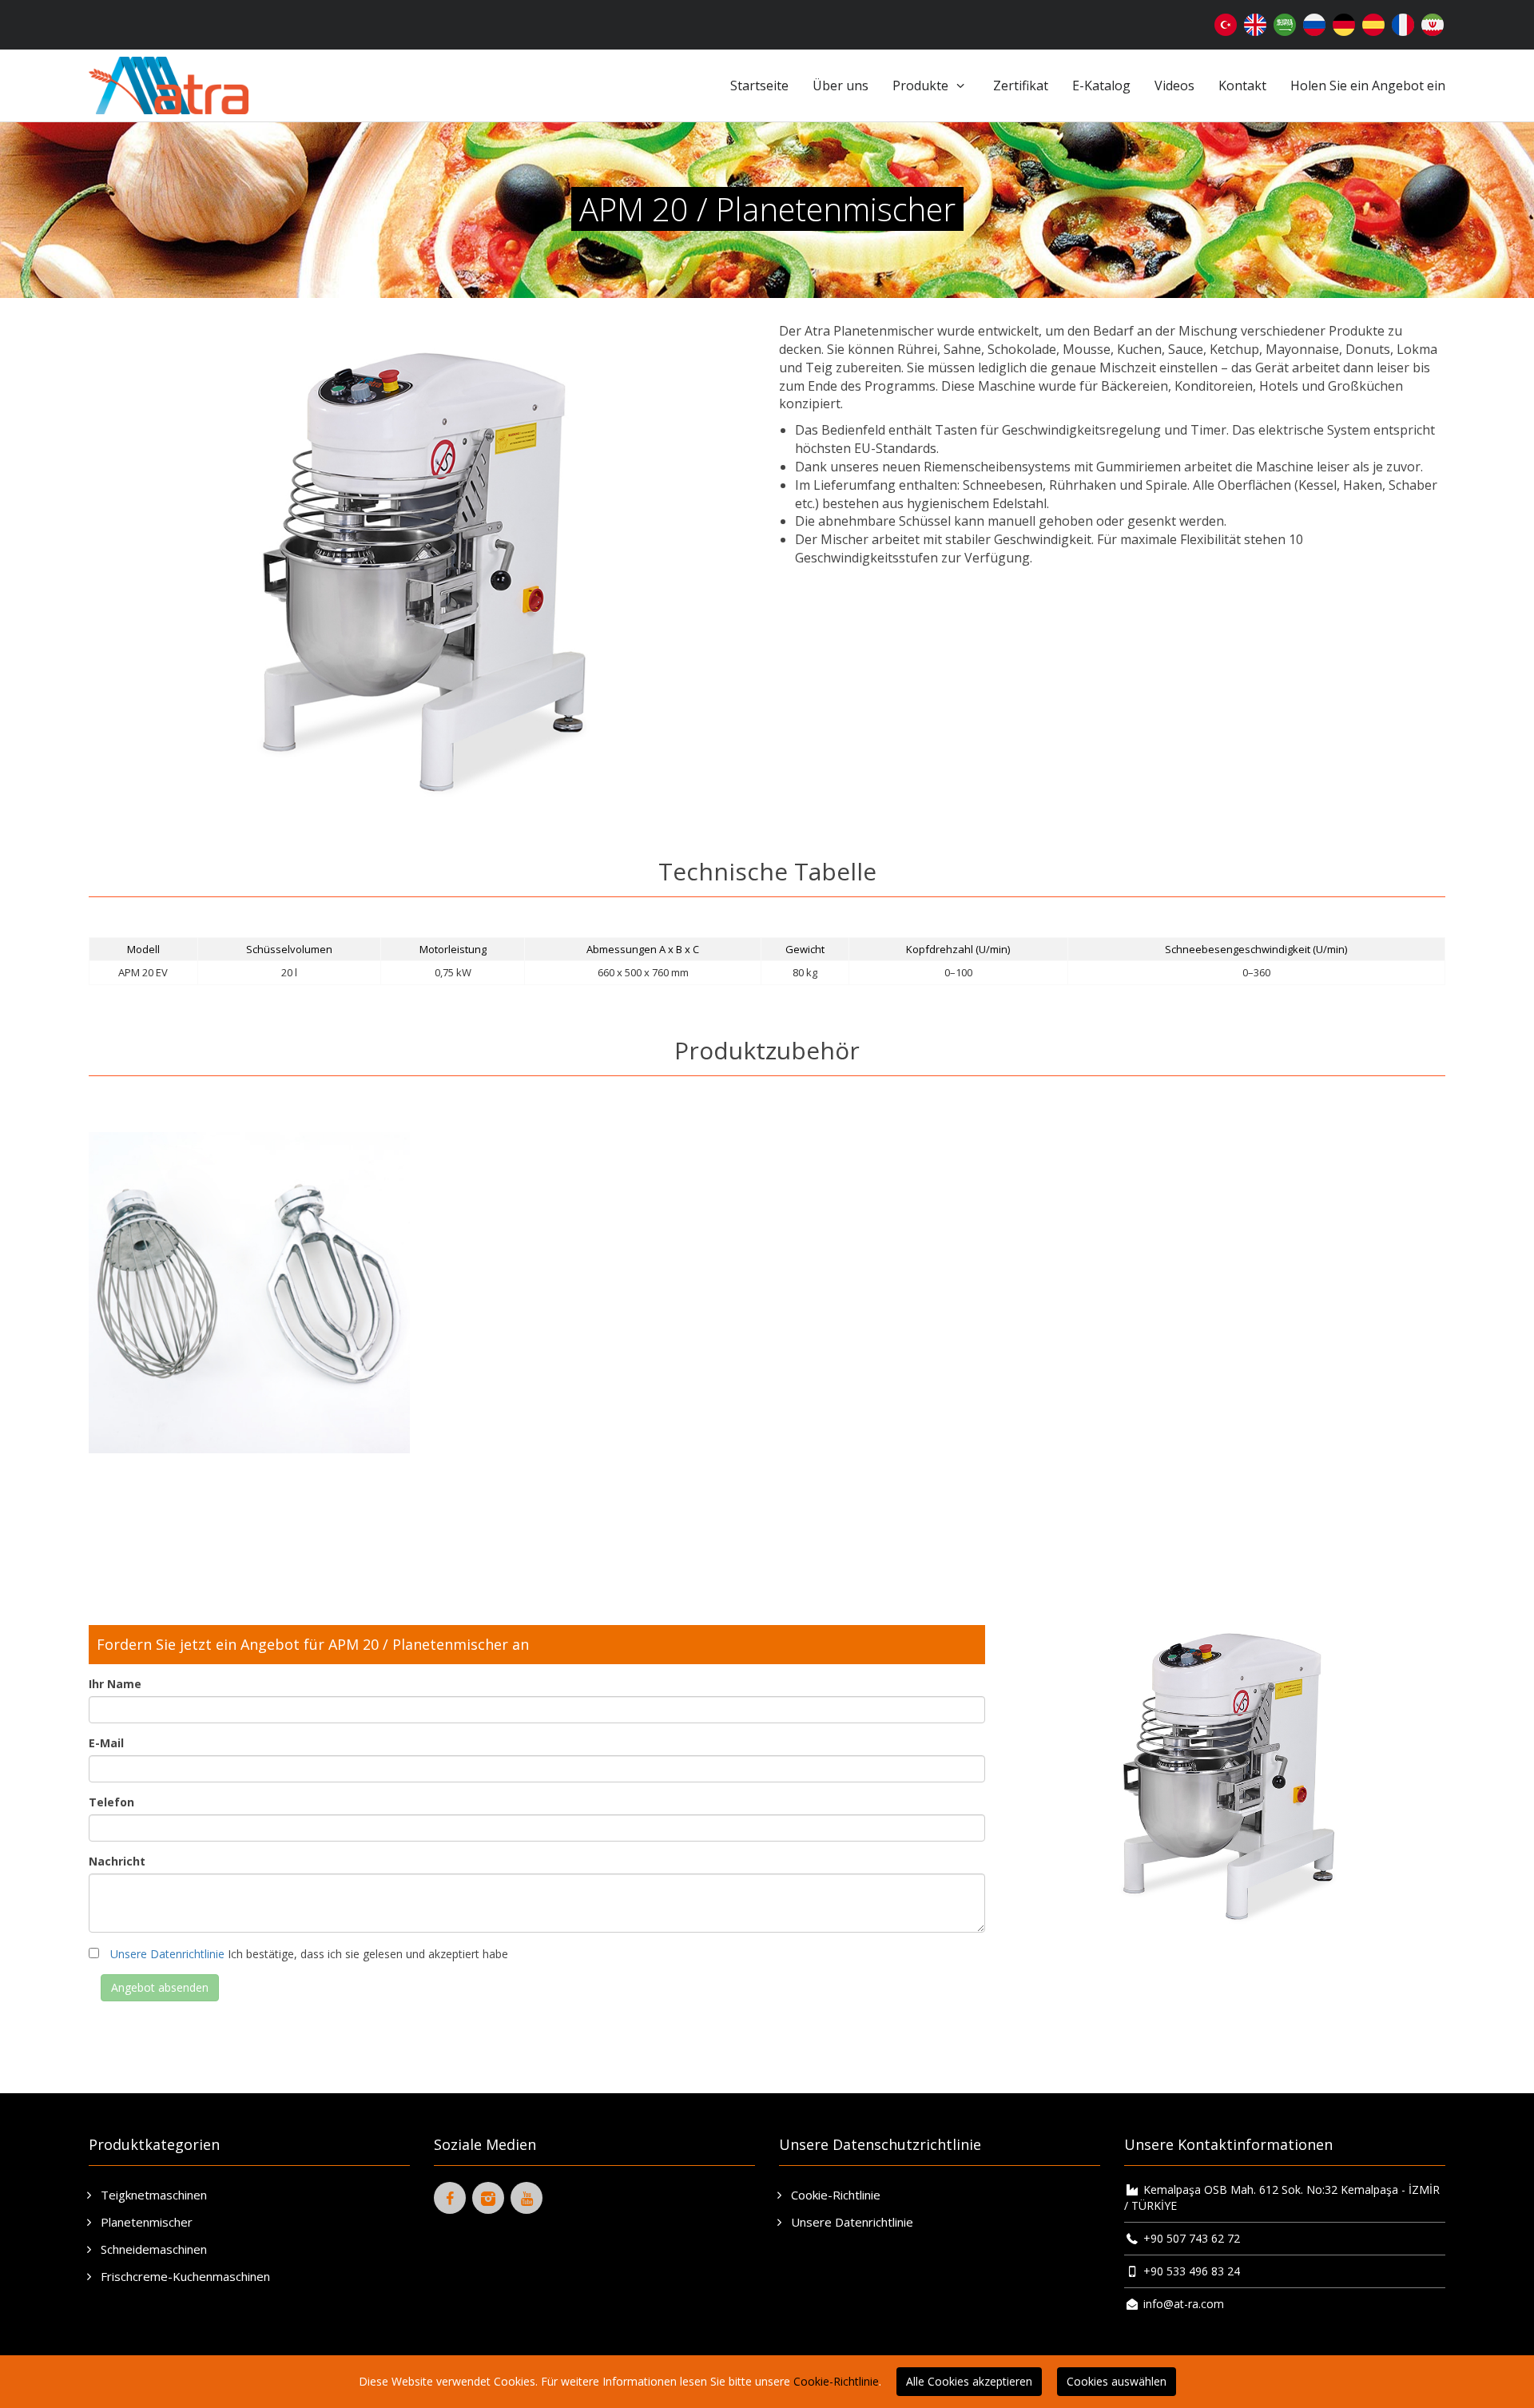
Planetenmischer (145, 2222)
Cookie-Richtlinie (834, 2195)
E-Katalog (1101, 85)
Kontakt (1242, 85)
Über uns (841, 85)
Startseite (759, 85)
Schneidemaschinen (152, 2249)
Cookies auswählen (1117, 2381)
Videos (1174, 85)
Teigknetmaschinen (152, 2195)
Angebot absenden (160, 1987)
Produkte (922, 85)
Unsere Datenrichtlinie (167, 1954)
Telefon (111, 1802)
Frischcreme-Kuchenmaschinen (184, 2276)
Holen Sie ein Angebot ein (1368, 85)
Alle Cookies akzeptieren (969, 2381)
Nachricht (117, 1861)
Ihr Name (115, 1684)
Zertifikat (1021, 85)
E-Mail (106, 1743)
